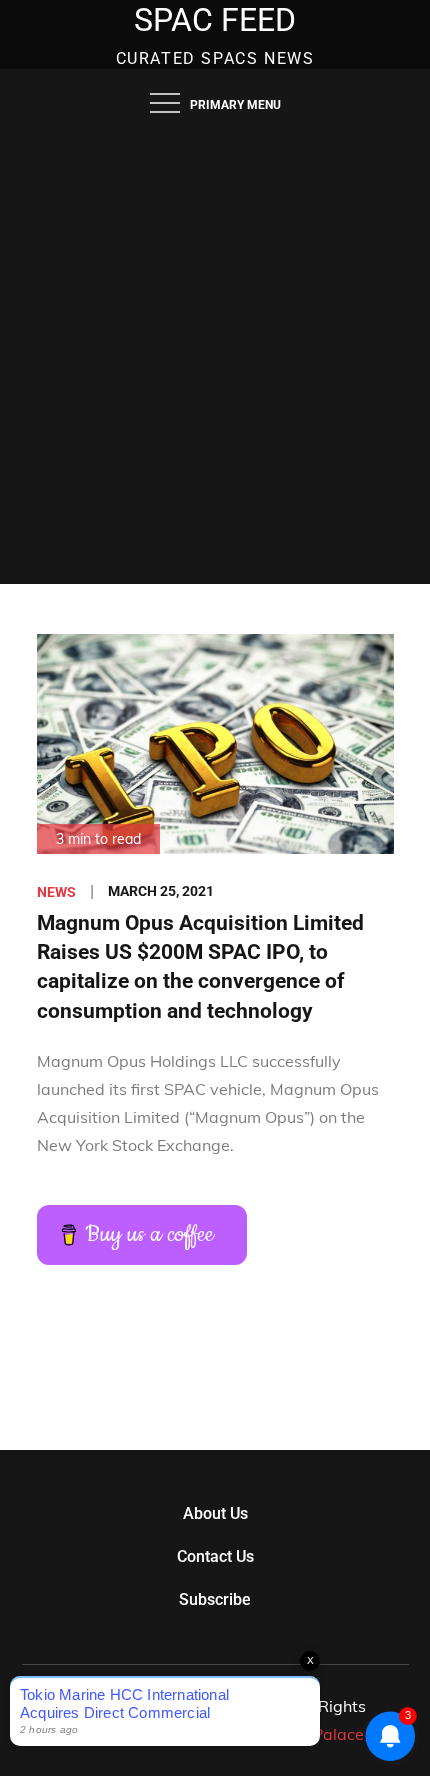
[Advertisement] (215, 359)
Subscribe (215, 1599)
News (56, 892)
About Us (215, 1513)
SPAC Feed (215, 20)
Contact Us (215, 1556)
